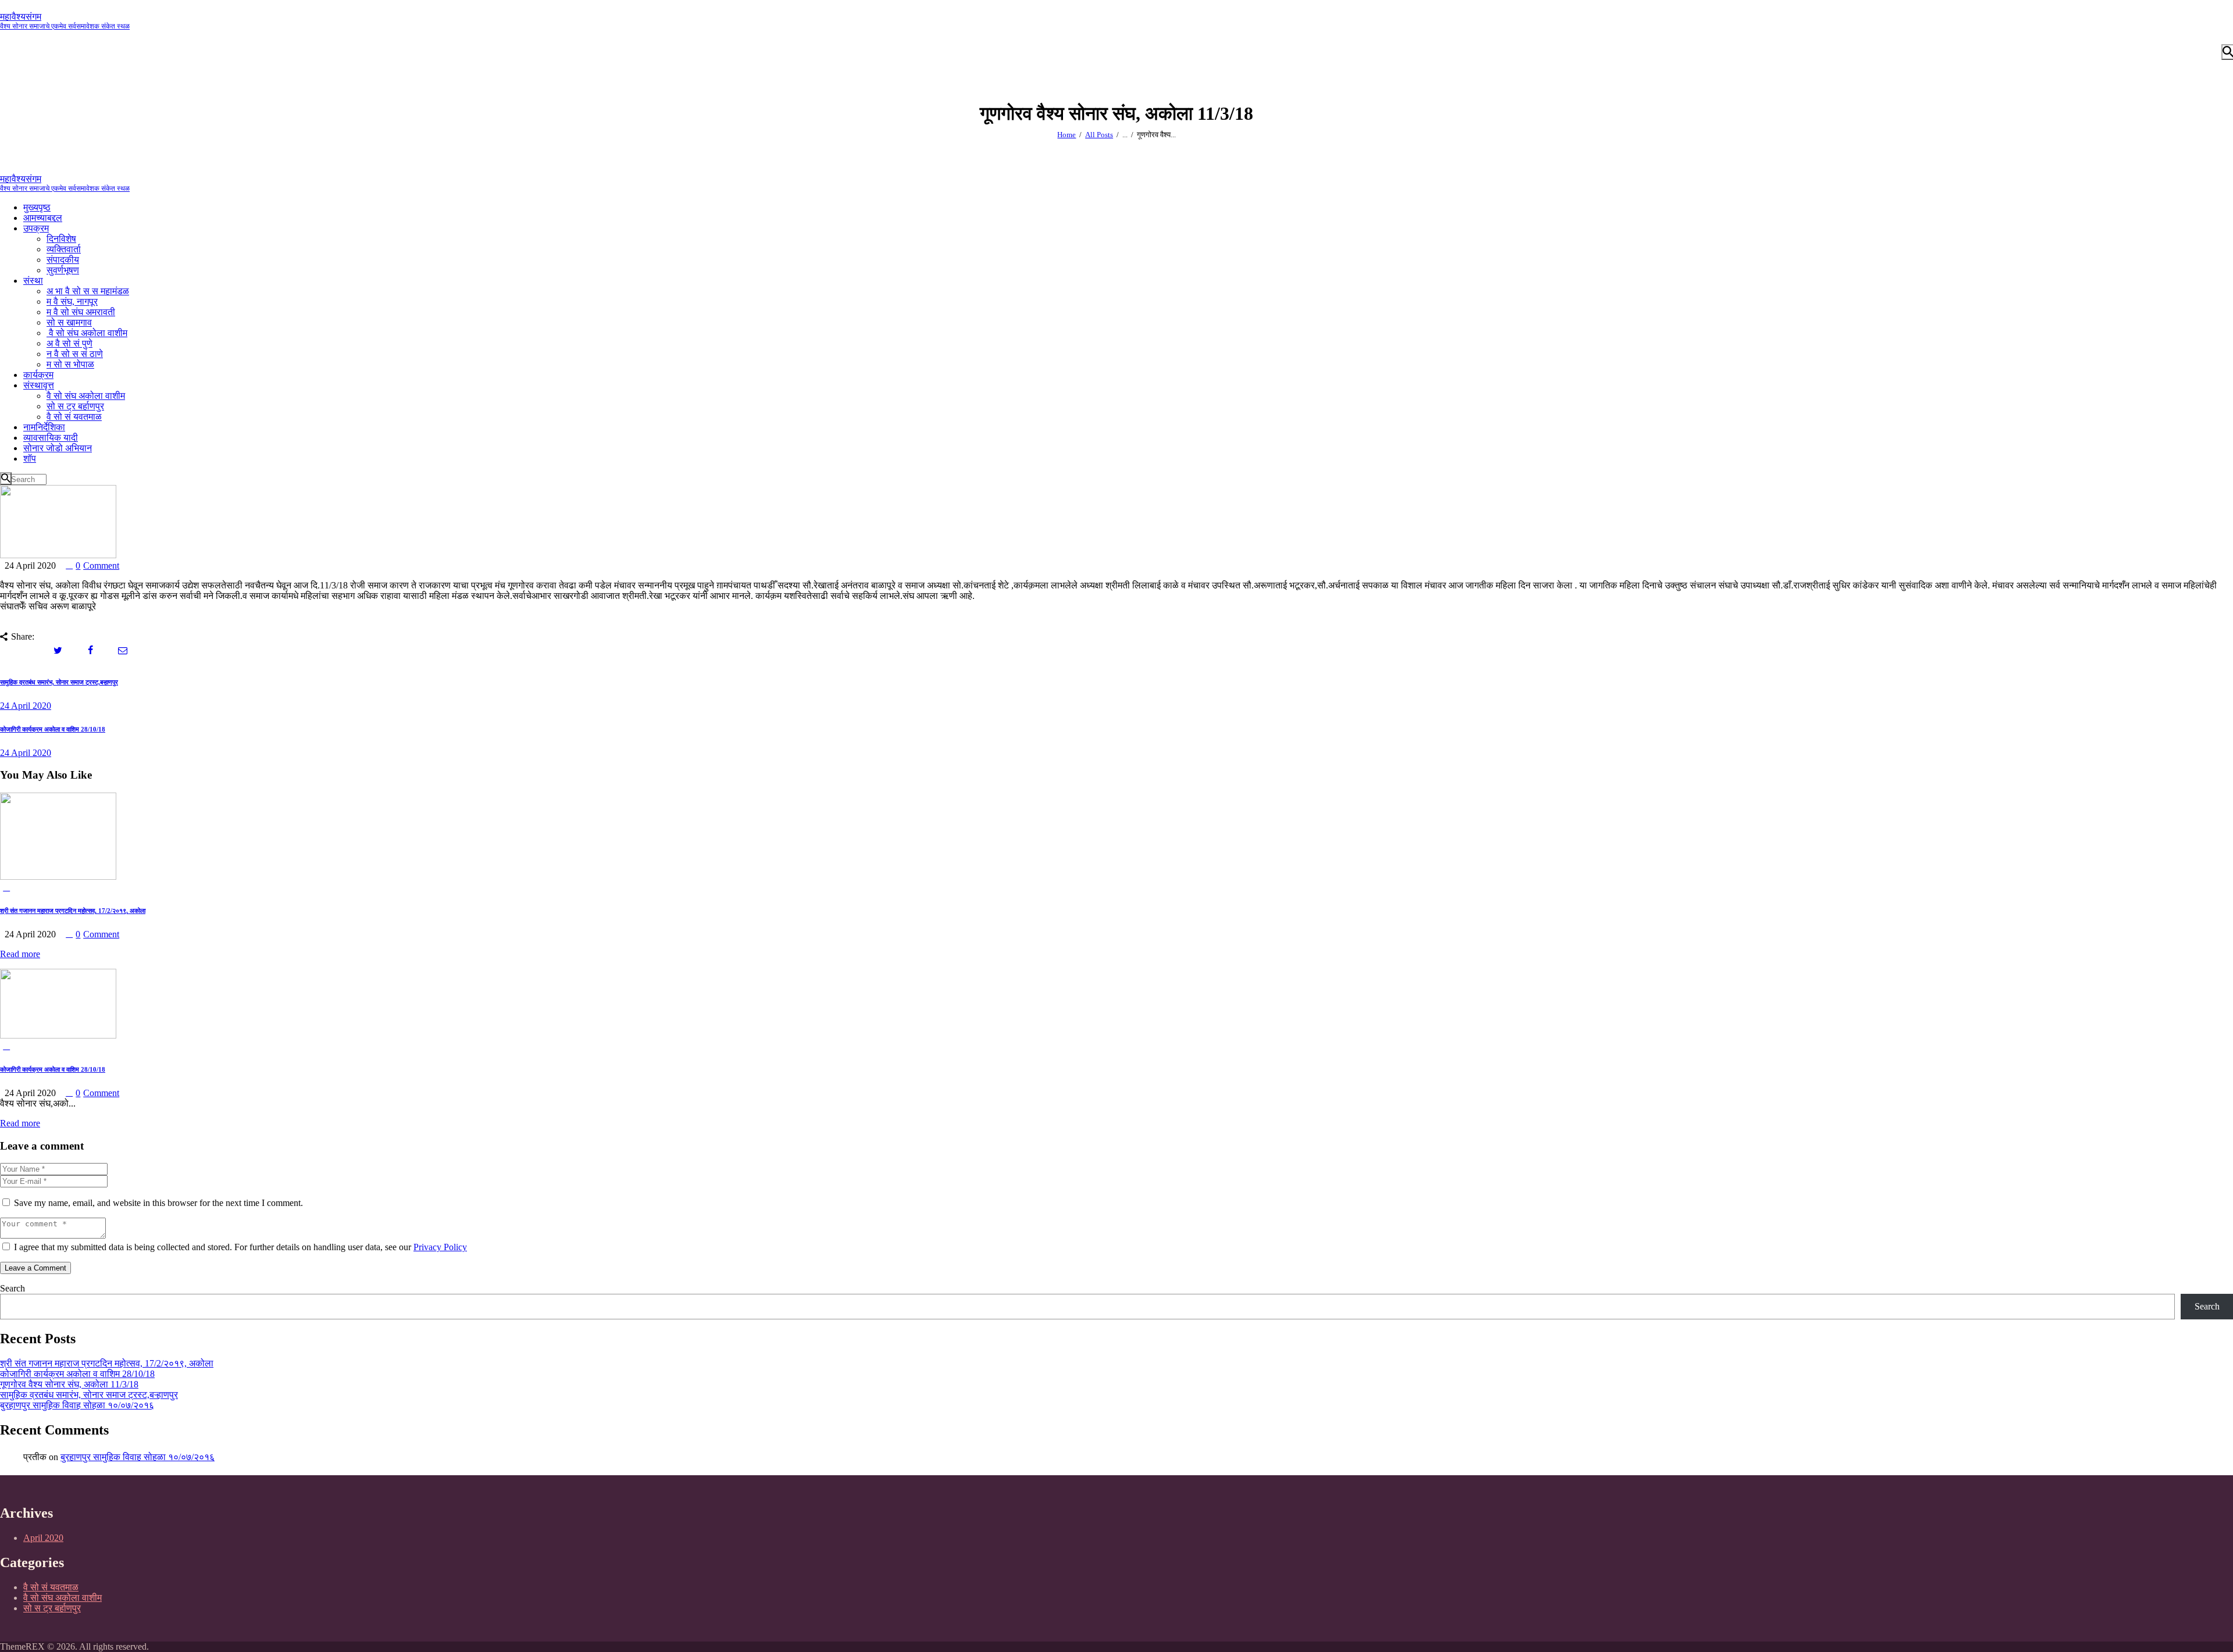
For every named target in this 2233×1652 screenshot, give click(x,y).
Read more (20, 954)
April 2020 (43, 1538)
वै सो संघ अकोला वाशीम (63, 1598)
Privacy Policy (440, 1247)
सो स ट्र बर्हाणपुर (52, 1608)
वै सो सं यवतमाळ (51, 1587)
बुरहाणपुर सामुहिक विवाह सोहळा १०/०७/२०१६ (77, 1405)
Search (13, 1288)
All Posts (1099, 135)
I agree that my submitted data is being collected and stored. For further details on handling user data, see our (240, 1247)
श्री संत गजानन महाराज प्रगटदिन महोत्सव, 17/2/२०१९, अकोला (73, 911)
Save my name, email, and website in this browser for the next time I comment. (158, 1203)
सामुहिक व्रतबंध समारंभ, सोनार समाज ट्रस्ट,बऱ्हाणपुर (89, 1395)
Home (1066, 135)
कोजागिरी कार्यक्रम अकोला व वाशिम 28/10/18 (53, 1069)
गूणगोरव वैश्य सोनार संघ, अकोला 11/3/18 (69, 1384)
